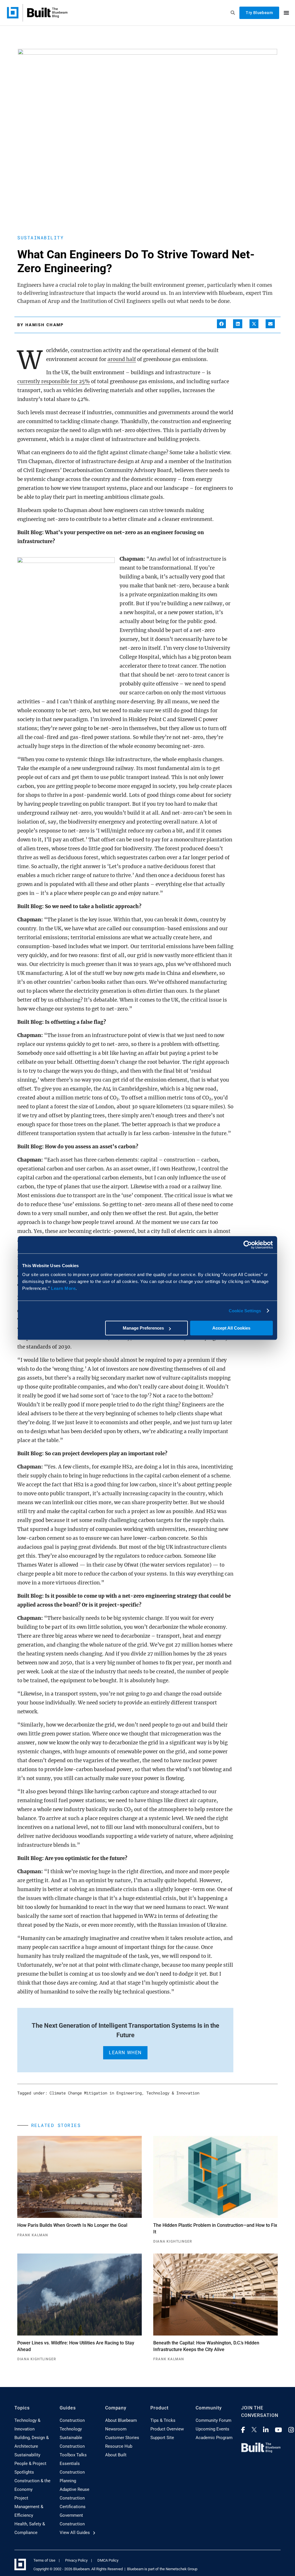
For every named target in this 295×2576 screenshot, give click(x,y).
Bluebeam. (82, 2569)
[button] (222, 324)
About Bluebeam (121, 2420)
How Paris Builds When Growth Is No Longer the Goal (72, 2225)
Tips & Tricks (163, 2420)
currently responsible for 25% (54, 381)
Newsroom (116, 2429)
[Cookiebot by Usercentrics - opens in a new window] (248, 1245)
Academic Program (214, 2438)
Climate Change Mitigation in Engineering (96, 2093)
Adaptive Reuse (74, 2489)
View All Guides (75, 2533)
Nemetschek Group (181, 2569)
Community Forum (213, 2420)
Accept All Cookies (231, 1328)
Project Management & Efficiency (29, 2507)
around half (122, 359)
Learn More (63, 1288)
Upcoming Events (212, 2429)
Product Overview (167, 2429)
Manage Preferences (143, 1328)
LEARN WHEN (125, 2053)
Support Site (162, 2438)
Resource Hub (119, 2446)
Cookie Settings (245, 1311)
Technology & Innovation (173, 2093)
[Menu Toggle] (286, 13)
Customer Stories (122, 2438)
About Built (116, 2455)
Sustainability (40, 237)
